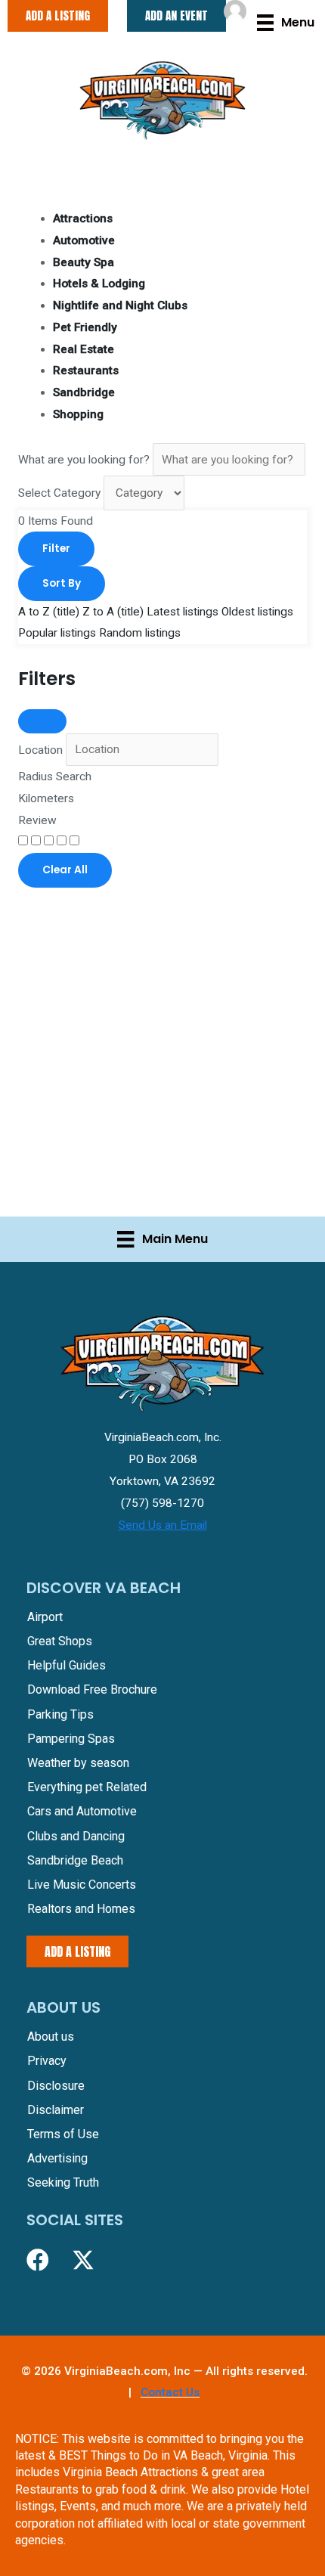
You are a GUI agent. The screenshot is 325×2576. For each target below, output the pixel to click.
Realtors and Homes (81, 1909)
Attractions (83, 219)
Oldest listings (257, 612)
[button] (38, 2260)
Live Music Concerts (82, 1885)
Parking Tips (60, 1714)
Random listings (140, 633)
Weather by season (78, 1763)
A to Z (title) (49, 612)
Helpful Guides (67, 1665)
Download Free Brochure (92, 1689)
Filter (56, 549)
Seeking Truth (63, 2182)
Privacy (47, 2061)
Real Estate (84, 349)
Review (37, 820)
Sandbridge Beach (75, 1860)
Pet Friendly (85, 327)
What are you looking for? (84, 460)
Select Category (59, 493)
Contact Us (170, 2392)
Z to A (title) (113, 612)
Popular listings (57, 633)
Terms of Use (63, 2134)
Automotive (84, 240)
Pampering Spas (71, 1739)
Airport (45, 1617)
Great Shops (60, 1641)
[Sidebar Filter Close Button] (42, 721)
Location (40, 749)
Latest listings (183, 612)
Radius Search (55, 777)
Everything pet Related (87, 1787)
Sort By (62, 583)
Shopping (78, 414)
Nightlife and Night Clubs (120, 305)
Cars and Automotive (82, 1811)
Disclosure (56, 2086)
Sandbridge (84, 392)
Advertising (57, 2158)
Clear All (65, 870)
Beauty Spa (84, 262)
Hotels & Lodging (99, 284)
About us (51, 2037)
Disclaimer (56, 2110)
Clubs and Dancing (76, 1836)
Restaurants (86, 370)
